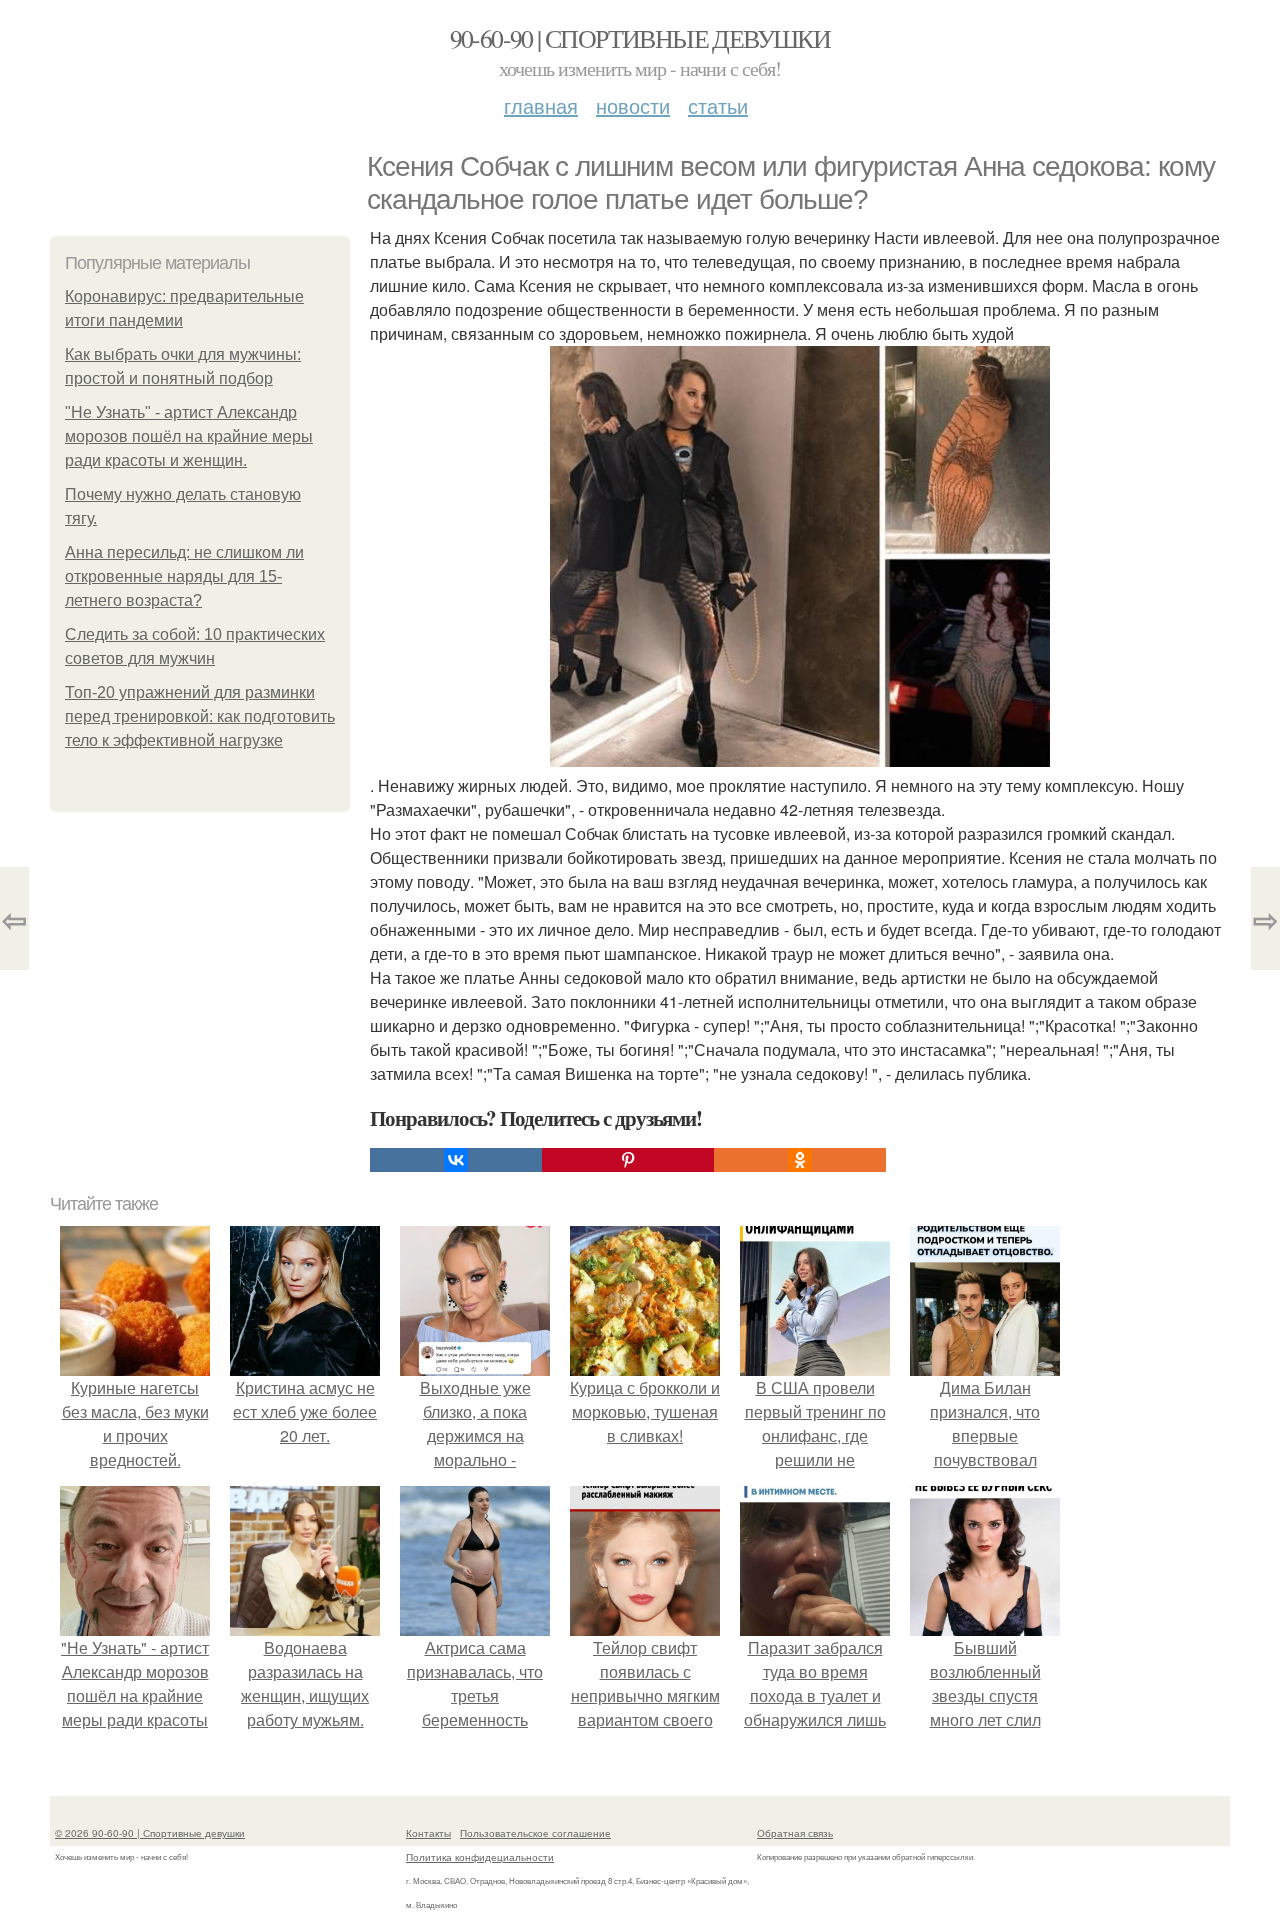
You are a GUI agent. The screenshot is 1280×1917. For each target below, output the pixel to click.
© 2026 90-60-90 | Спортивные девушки (150, 1833)
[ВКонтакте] (456, 1160)
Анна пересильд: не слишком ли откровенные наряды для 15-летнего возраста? (184, 576)
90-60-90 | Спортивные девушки (640, 38)
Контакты (428, 1833)
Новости (633, 105)
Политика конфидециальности (480, 1857)
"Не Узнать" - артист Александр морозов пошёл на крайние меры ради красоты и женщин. (189, 436)
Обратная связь (795, 1833)
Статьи (718, 105)
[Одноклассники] (800, 1160)
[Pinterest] (628, 1160)
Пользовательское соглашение (535, 1833)
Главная (541, 105)
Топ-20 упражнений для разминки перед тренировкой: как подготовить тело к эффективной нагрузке (200, 716)
